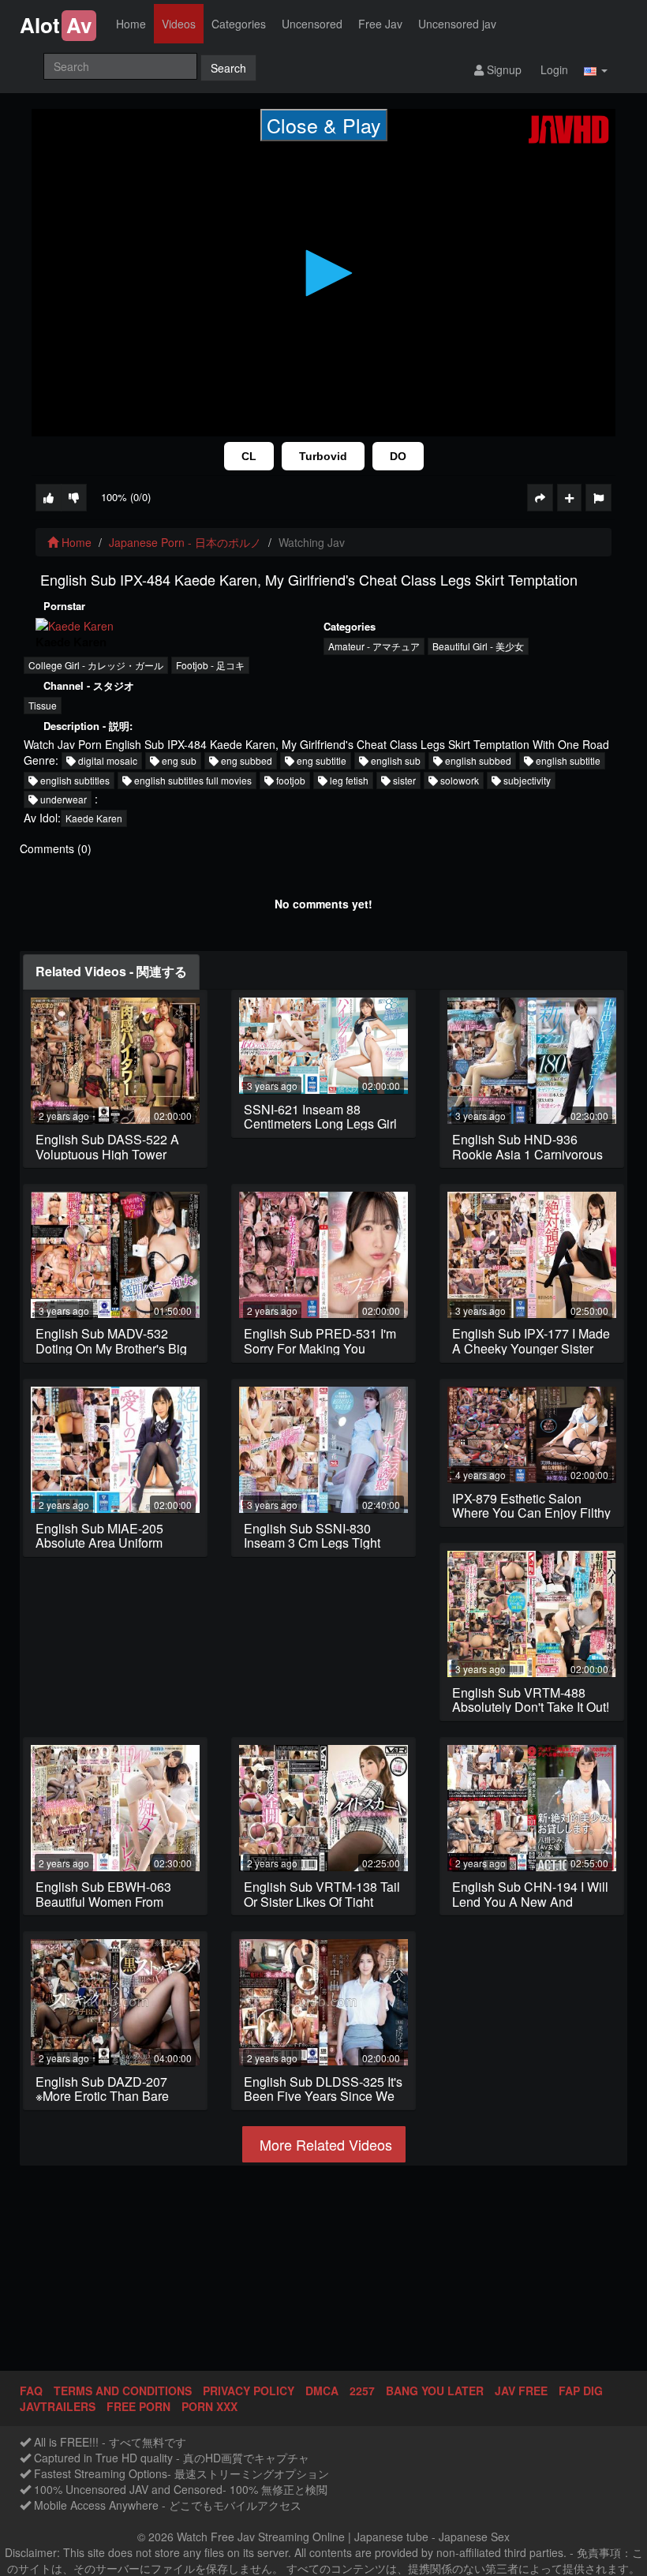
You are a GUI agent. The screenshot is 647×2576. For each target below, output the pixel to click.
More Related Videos (324, 2144)
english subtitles (74, 780)
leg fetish (348, 780)
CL (249, 456)
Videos (179, 24)
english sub (395, 760)
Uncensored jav (457, 24)
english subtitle (567, 760)
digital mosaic (107, 760)
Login (553, 69)
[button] (596, 69)
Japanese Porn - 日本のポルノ (185, 542)
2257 (362, 2391)
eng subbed (245, 760)
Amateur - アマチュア (374, 646)
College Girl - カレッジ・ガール (96, 665)
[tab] (111, 972)
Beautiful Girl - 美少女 (478, 646)
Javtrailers (58, 2406)
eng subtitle (320, 760)
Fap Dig (581, 2391)
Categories (239, 24)
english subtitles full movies (192, 780)
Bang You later (435, 2391)
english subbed (477, 760)
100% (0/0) (126, 497)
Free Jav (380, 24)
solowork (458, 780)
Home (131, 24)
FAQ (31, 2391)
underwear (62, 799)
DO (398, 456)
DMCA (322, 2391)
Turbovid (323, 456)
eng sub (178, 760)
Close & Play (324, 125)
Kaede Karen (94, 818)
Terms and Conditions (123, 2391)
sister (403, 780)
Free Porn (138, 2406)
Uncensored (312, 24)
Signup (503, 69)
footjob (290, 780)
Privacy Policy (249, 2391)
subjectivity (526, 780)
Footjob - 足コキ (210, 665)
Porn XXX (209, 2406)
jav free (521, 2391)
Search (228, 68)
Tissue (43, 705)
